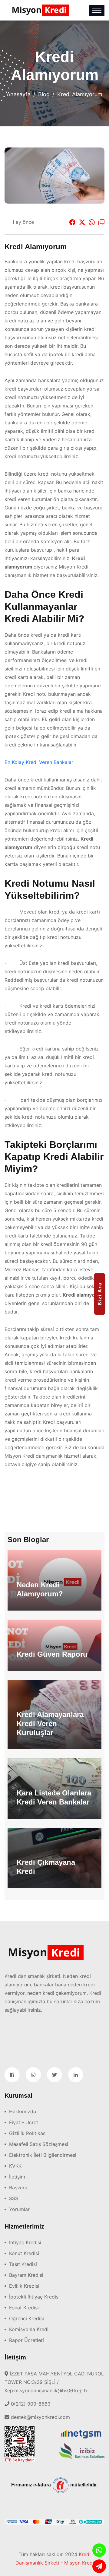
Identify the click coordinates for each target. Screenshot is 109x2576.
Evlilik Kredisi (24, 2286)
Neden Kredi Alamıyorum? (40, 1589)
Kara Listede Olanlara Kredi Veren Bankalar (54, 1797)
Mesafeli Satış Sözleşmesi (39, 2144)
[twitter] (54, 2075)
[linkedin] (76, 2075)
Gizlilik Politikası (28, 2133)
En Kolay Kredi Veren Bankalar (39, 762)
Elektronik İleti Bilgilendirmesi (43, 2155)
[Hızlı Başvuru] (99, 2566)
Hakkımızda (23, 2112)
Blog (44, 94)
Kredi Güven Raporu (52, 1654)
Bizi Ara (100, 1294)
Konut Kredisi (24, 2253)
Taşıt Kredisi (23, 2264)
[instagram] (33, 2075)
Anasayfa (19, 94)
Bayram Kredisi (26, 2275)
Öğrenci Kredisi (26, 2318)
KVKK (15, 2166)
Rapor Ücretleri (26, 2340)
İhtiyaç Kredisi (25, 2242)
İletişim (17, 2177)
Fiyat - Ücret (24, 2122)
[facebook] (12, 2075)
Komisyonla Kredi (29, 2329)
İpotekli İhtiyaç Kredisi (34, 2297)
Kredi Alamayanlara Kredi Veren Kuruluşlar (50, 1724)
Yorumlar (19, 2209)
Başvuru (18, 2188)
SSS (14, 2198)
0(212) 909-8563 (31, 2404)
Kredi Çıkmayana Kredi (46, 1867)
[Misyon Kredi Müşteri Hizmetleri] (99, 2550)
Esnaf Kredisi (24, 2308)
